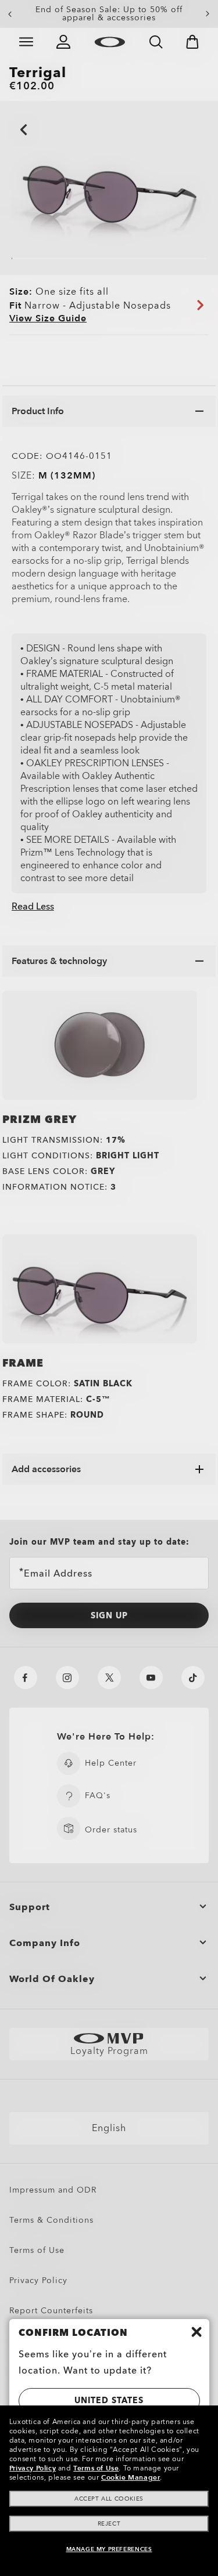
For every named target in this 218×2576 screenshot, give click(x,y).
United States (109, 2401)
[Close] (196, 2332)
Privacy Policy (33, 2468)
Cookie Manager (131, 2477)
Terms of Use (96, 2468)
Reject (109, 2524)
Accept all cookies (109, 2499)
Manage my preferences (109, 2549)
